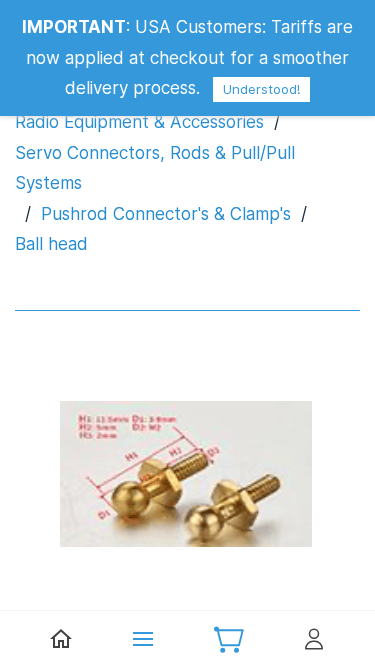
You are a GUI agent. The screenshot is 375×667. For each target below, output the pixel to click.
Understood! (261, 89)
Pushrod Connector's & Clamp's (166, 214)
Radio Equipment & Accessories (139, 122)
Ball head (51, 244)
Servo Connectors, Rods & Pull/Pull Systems (155, 168)
